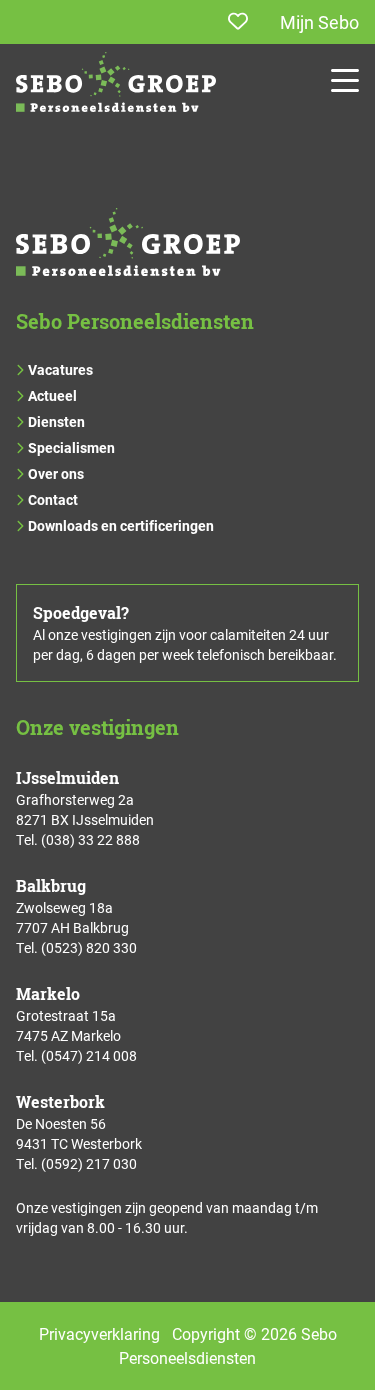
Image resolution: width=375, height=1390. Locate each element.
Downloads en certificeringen (121, 525)
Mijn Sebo (319, 22)
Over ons (56, 473)
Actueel (52, 395)
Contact (53, 499)
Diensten (56, 421)
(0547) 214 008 (89, 1055)
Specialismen (71, 447)
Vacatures (60, 369)
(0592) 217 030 (89, 1163)
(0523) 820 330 (89, 947)
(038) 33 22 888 (90, 839)
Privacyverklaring (99, 1333)
